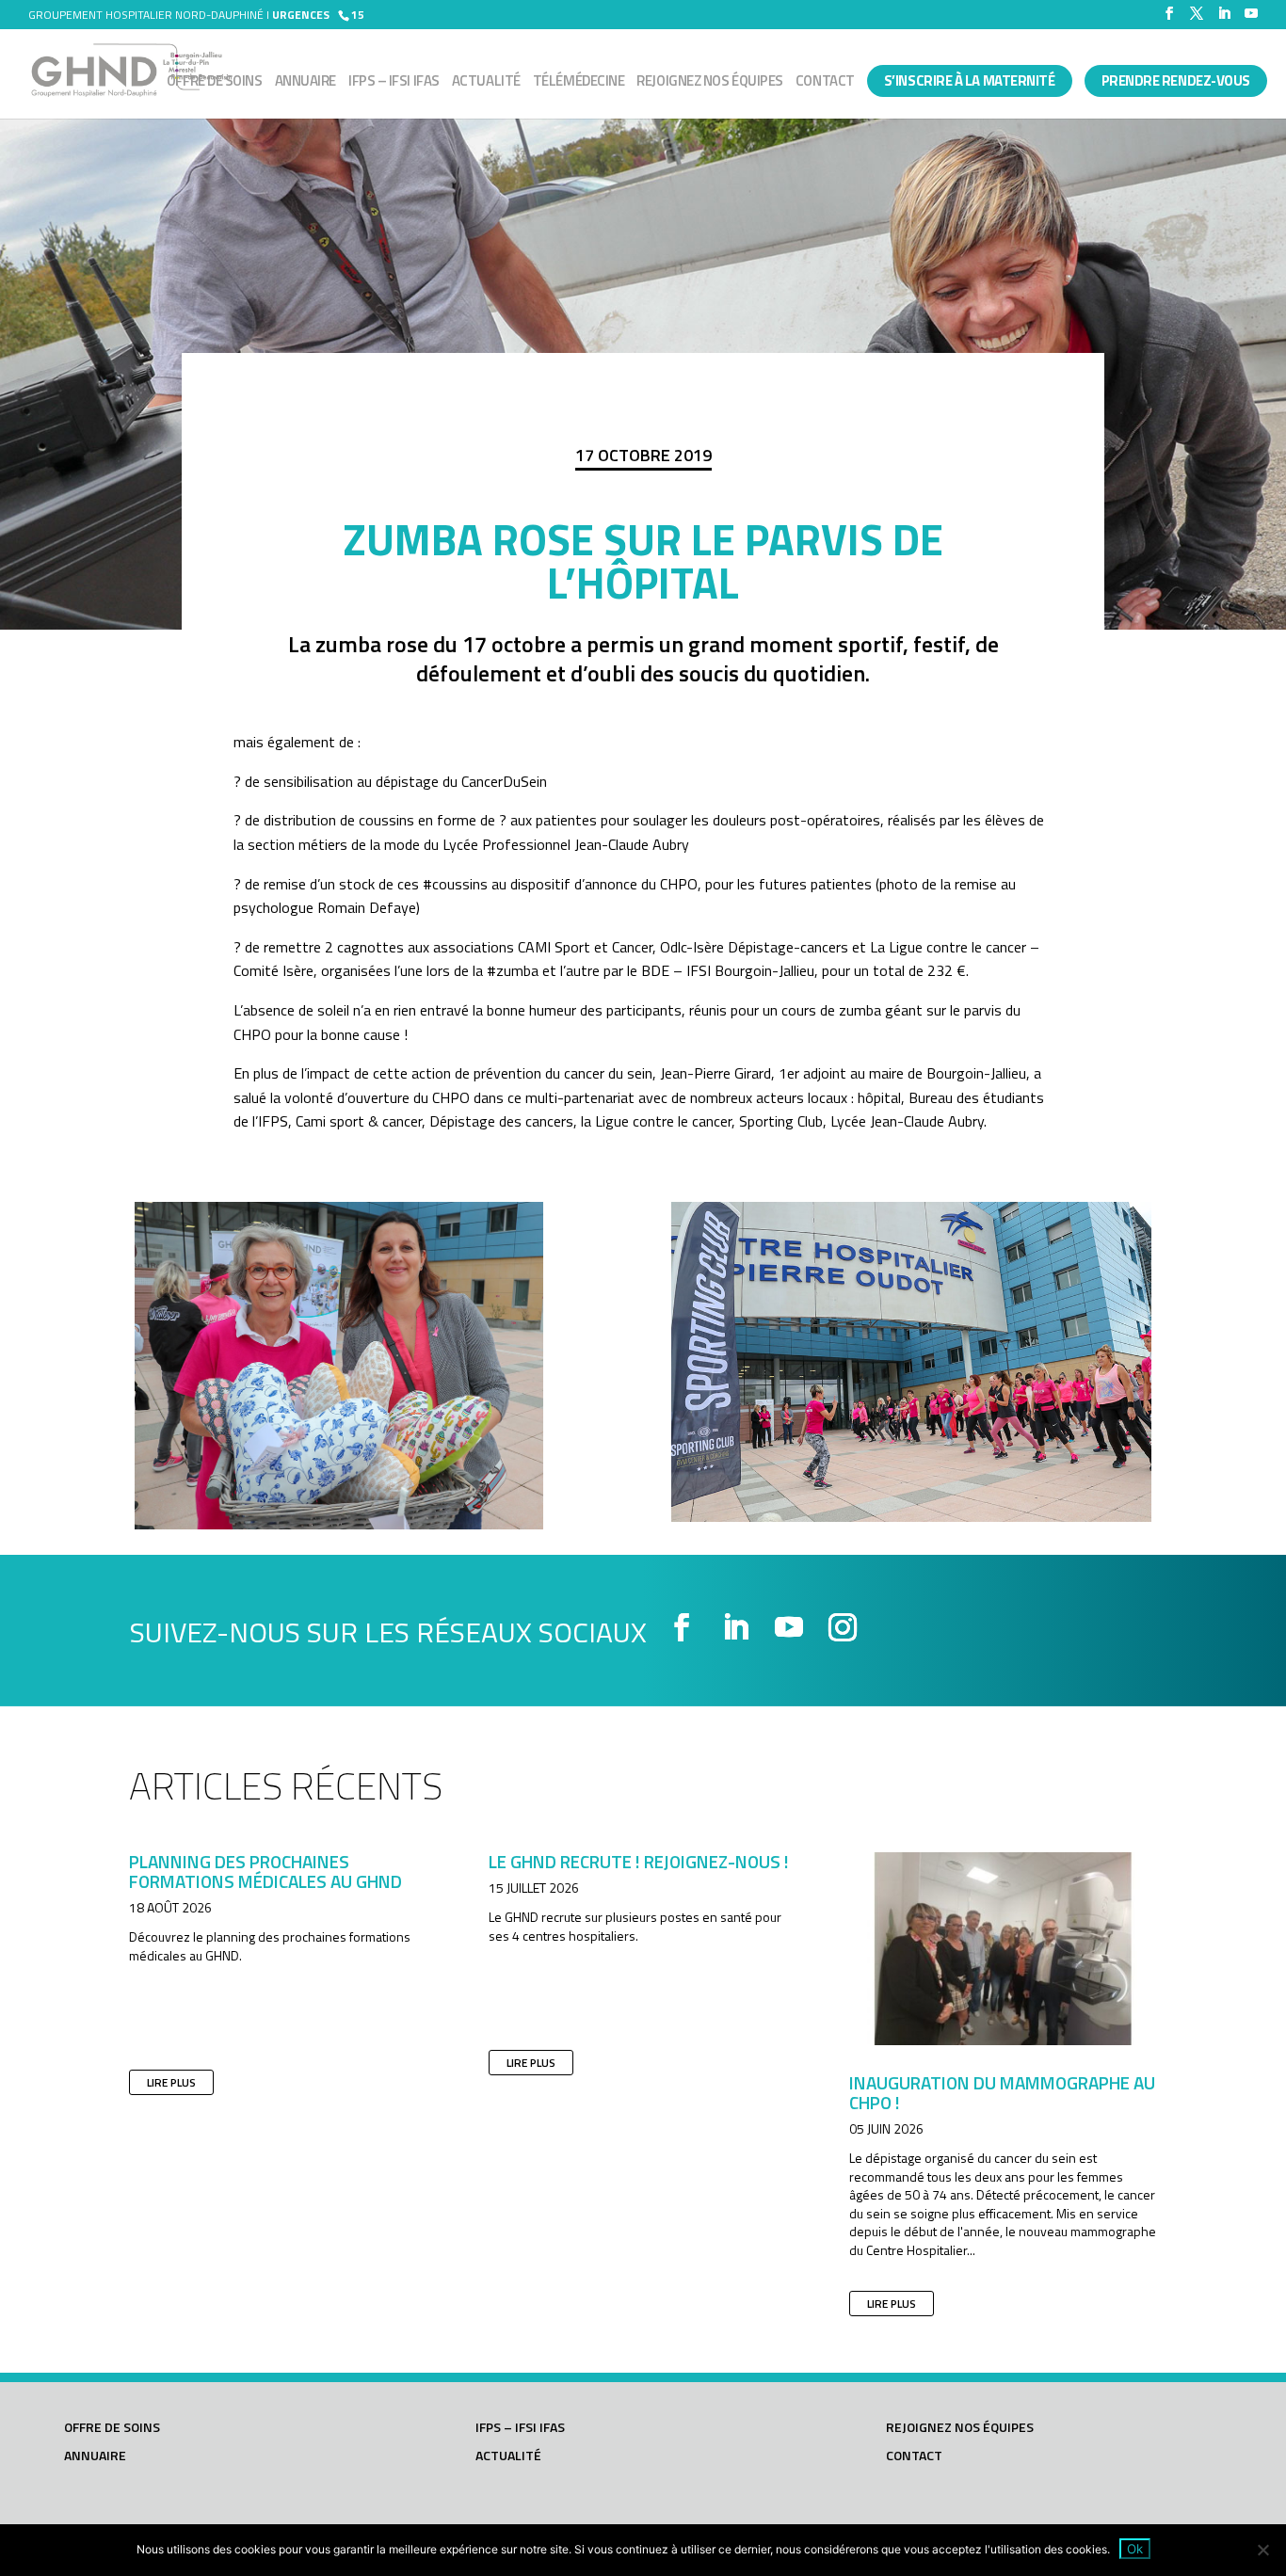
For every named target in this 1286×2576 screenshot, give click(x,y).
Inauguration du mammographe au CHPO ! (1002, 2092)
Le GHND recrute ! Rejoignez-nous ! (639, 1861)
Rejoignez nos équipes (710, 83)
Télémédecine (579, 83)
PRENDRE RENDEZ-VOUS (1176, 80)
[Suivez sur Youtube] (789, 1627)
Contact (825, 83)
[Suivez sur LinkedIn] (735, 1627)
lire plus (171, 2082)
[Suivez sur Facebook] (682, 1627)
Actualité (486, 83)
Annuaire (305, 83)
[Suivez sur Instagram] (843, 1627)
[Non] (1262, 2550)
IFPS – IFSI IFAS (394, 83)
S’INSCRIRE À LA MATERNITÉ (970, 80)
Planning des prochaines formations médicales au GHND (265, 1871)
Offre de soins (215, 83)
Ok (1135, 2549)
